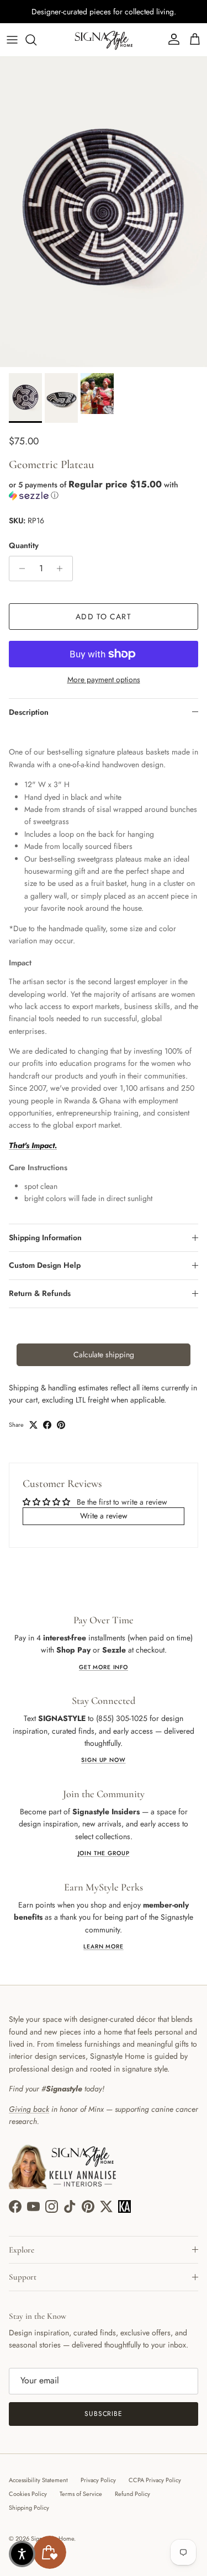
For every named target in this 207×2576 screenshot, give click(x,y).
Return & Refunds (40, 1293)
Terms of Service (81, 2494)
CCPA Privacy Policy (155, 2480)
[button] (104, 490)
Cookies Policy (28, 2494)
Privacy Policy (98, 2480)
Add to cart (103, 617)
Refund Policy (132, 2494)
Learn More (103, 1946)
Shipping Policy (29, 2508)
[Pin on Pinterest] (61, 1425)
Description (29, 712)
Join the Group (104, 1853)
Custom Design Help (45, 1265)
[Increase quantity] (63, 569)
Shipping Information (45, 1237)
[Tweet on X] (33, 1425)
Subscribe (104, 2414)
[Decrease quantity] (19, 569)
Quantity (24, 546)
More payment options (104, 680)
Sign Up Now (103, 1760)
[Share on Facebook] (47, 1425)
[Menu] (12, 40)
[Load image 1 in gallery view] (104, 212)
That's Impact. (33, 1145)
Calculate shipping (104, 1355)
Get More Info (104, 1667)
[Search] (36, 40)
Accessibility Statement (38, 2480)
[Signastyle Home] (104, 40)
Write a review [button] (104, 1516)
